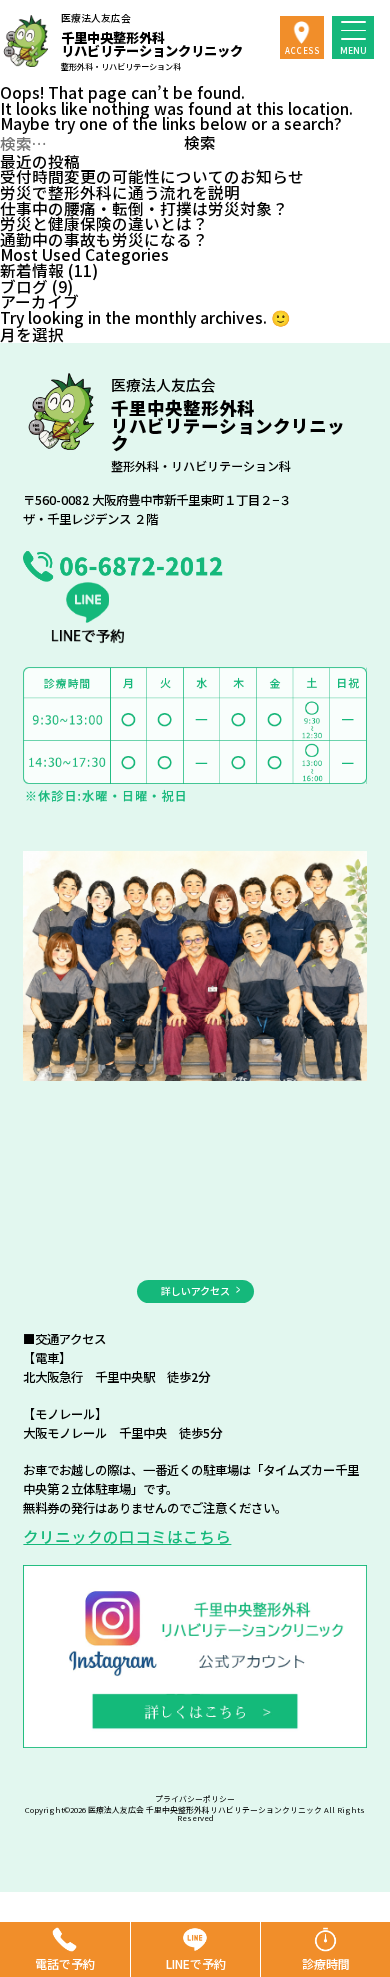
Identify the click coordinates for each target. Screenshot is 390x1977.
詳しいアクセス (195, 1290)
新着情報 (32, 270)
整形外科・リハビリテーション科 (152, 42)
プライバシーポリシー (195, 1798)
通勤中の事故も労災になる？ (104, 239)
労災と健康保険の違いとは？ (104, 223)
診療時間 (326, 1963)
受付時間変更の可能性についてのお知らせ (152, 176)
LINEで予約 (196, 1963)
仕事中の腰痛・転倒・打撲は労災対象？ (144, 208)
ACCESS (302, 50)
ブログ (24, 286)
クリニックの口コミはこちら (127, 1536)
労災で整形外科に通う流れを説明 (120, 192)
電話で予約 (65, 1963)
